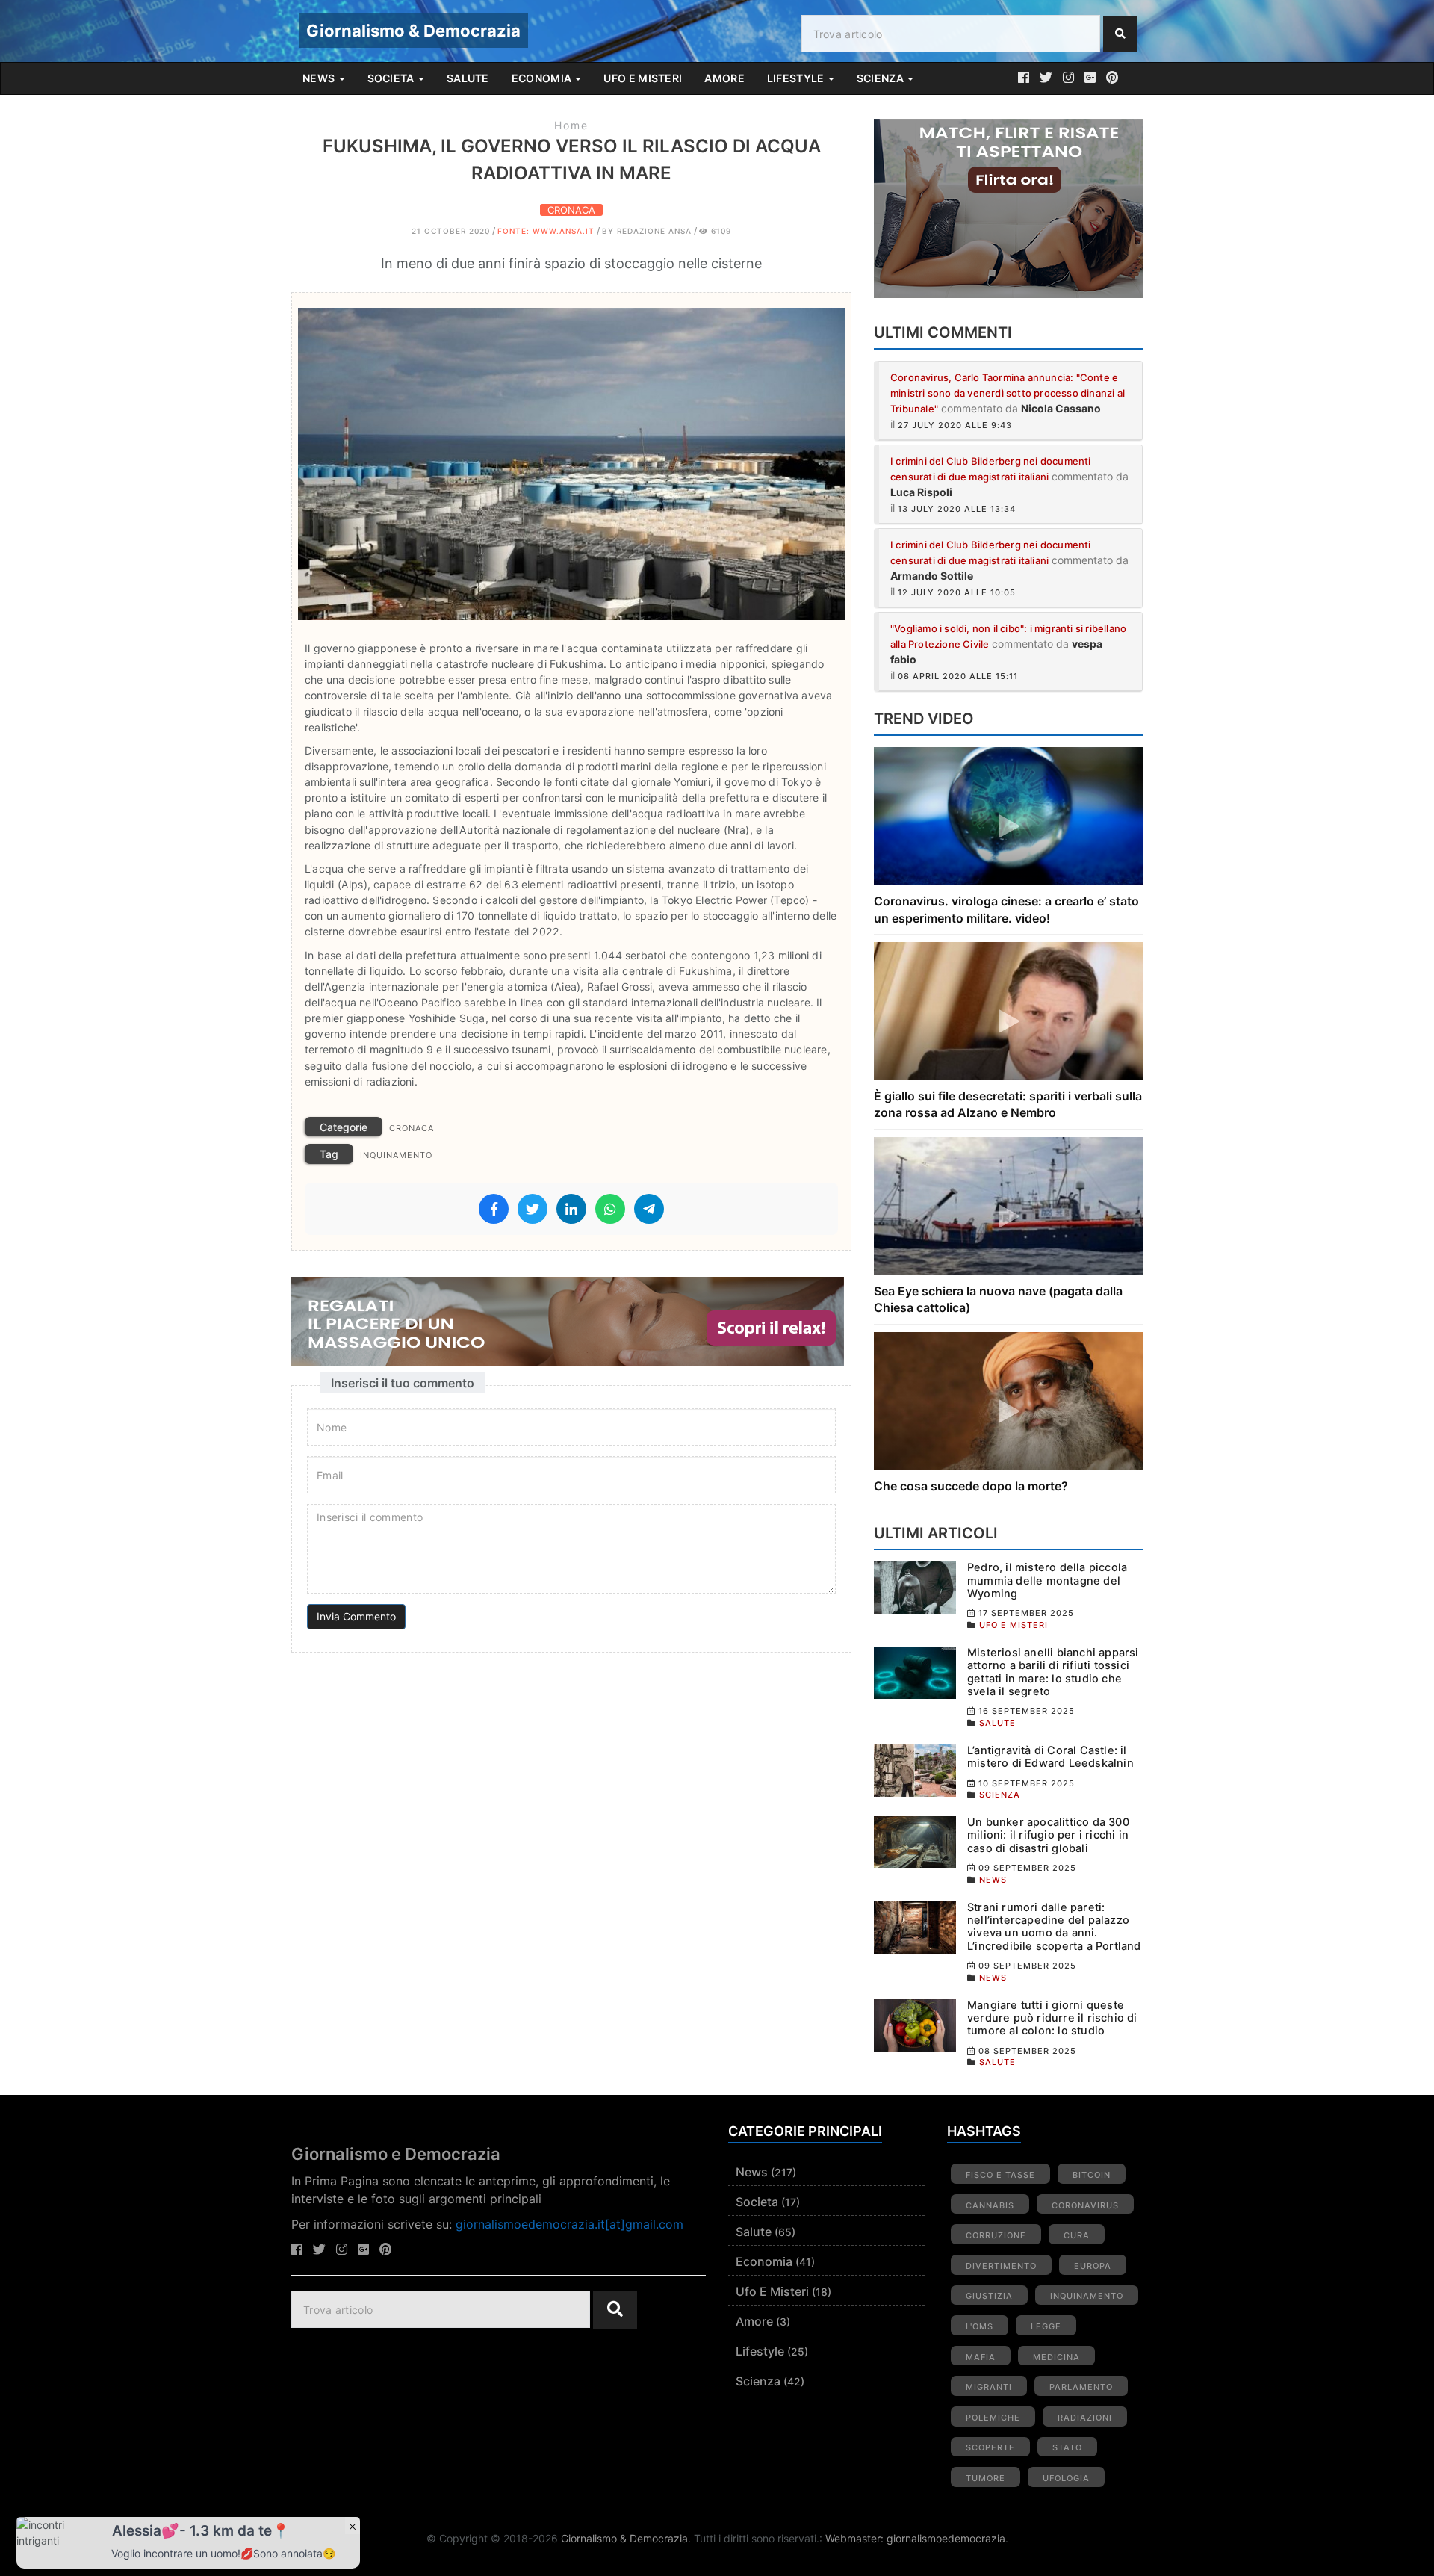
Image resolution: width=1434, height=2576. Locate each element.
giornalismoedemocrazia (946, 2538)
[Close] (353, 2526)
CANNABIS (990, 2205)
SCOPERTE (990, 2447)
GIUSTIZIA (989, 2296)
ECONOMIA (543, 78)
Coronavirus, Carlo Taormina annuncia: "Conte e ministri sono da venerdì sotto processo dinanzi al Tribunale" (1008, 393)
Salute (754, 2232)
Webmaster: (856, 2538)
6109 (720, 231)
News (752, 2172)
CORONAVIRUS (1085, 2205)
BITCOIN (1092, 2175)
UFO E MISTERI (643, 78)
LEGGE (1046, 2326)
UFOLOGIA (1066, 2478)
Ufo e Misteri (772, 2291)
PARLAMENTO (1081, 2387)
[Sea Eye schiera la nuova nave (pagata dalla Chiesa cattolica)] (1008, 1205)
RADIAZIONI (1085, 2418)
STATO (1067, 2447)
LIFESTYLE (797, 78)
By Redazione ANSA (647, 231)
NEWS (320, 78)
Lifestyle (760, 2351)
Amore (754, 2321)
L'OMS (980, 2326)
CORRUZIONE (996, 2235)
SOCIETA (392, 78)
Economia (764, 2261)
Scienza (758, 2381)
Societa (757, 2202)
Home (571, 125)
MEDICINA (1056, 2357)
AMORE (724, 78)
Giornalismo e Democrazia (396, 2154)
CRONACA (571, 210)
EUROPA (1093, 2266)
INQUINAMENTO (396, 1155)
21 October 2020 (451, 231)
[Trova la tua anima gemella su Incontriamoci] (1008, 208)
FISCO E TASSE (1000, 2175)
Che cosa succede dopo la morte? (971, 1486)
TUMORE (986, 2478)
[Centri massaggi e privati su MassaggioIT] (571, 1322)
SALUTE (468, 78)
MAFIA (981, 2357)
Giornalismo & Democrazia (413, 31)
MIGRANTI (989, 2387)
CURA (1077, 2235)
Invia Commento (356, 1616)
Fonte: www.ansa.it (546, 231)
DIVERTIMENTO (1001, 2266)
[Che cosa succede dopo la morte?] (1008, 1400)
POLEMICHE (993, 2418)
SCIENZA (881, 78)
